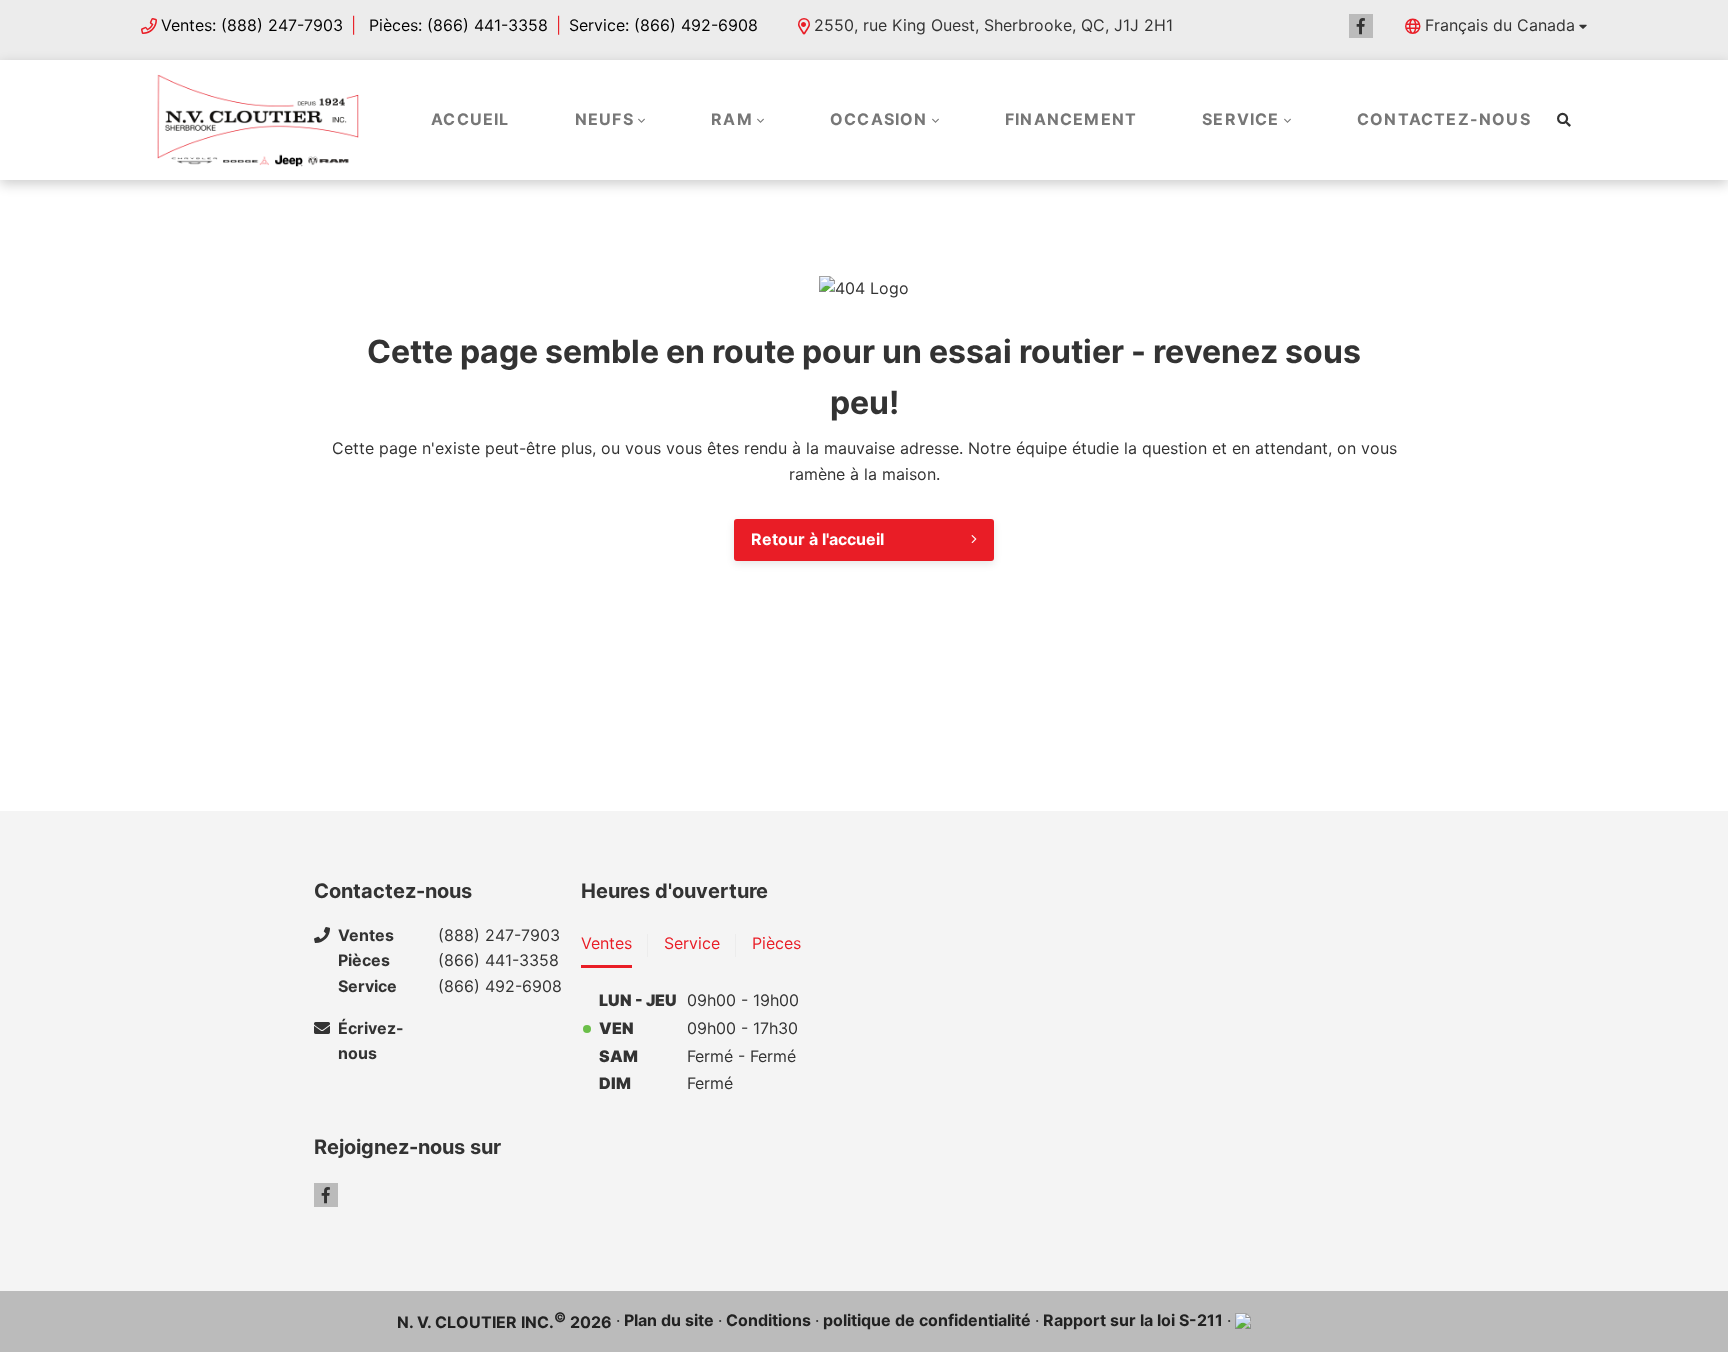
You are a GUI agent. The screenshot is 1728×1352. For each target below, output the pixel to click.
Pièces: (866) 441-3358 (456, 25)
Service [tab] (692, 943)
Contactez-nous (1444, 119)
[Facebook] (1361, 26)
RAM (732, 119)
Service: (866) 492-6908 (663, 25)
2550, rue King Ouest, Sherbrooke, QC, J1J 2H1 (993, 25)
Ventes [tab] (606, 943)
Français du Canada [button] (1500, 25)
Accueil (470, 119)
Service (1240, 119)
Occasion (879, 119)
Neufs (604, 119)
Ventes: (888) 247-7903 (252, 25)
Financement (1071, 119)
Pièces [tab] (776, 943)
